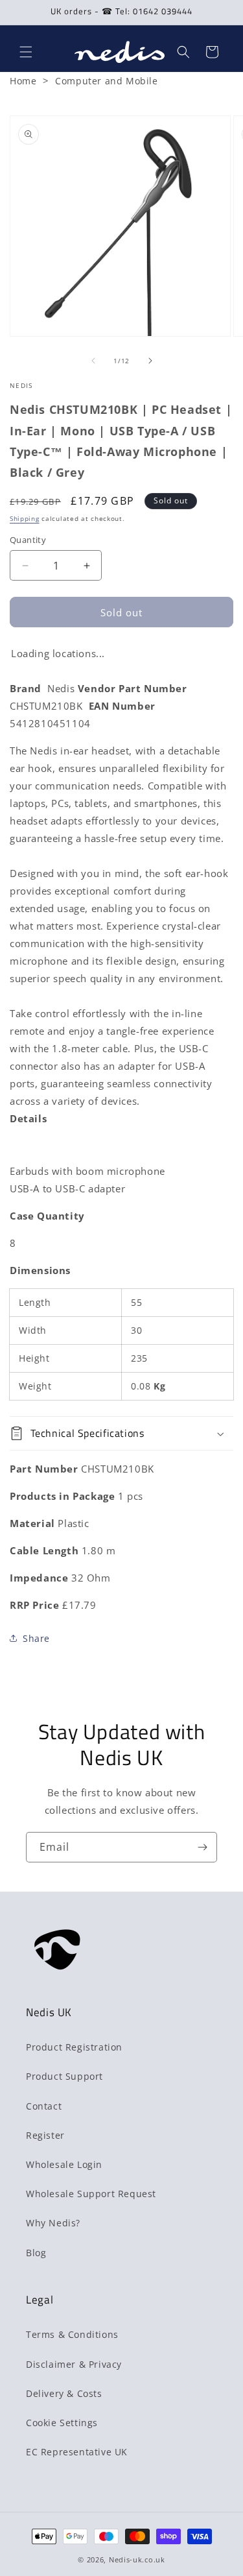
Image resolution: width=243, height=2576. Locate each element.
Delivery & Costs (64, 2393)
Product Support (64, 2076)
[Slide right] (150, 361)
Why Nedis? (53, 2223)
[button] (26, 52)
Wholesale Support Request (91, 2194)
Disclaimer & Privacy (74, 2364)
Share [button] (36, 1638)
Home (23, 81)
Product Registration (74, 2047)
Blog (36, 2253)
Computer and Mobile (106, 81)
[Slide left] (93, 361)
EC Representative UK (77, 2452)
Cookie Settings (62, 2423)
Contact (44, 2106)
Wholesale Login (64, 2164)
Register (45, 2135)
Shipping (25, 518)
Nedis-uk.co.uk (137, 2559)
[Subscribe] (202, 1847)
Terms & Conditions (72, 2334)
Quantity (28, 540)
